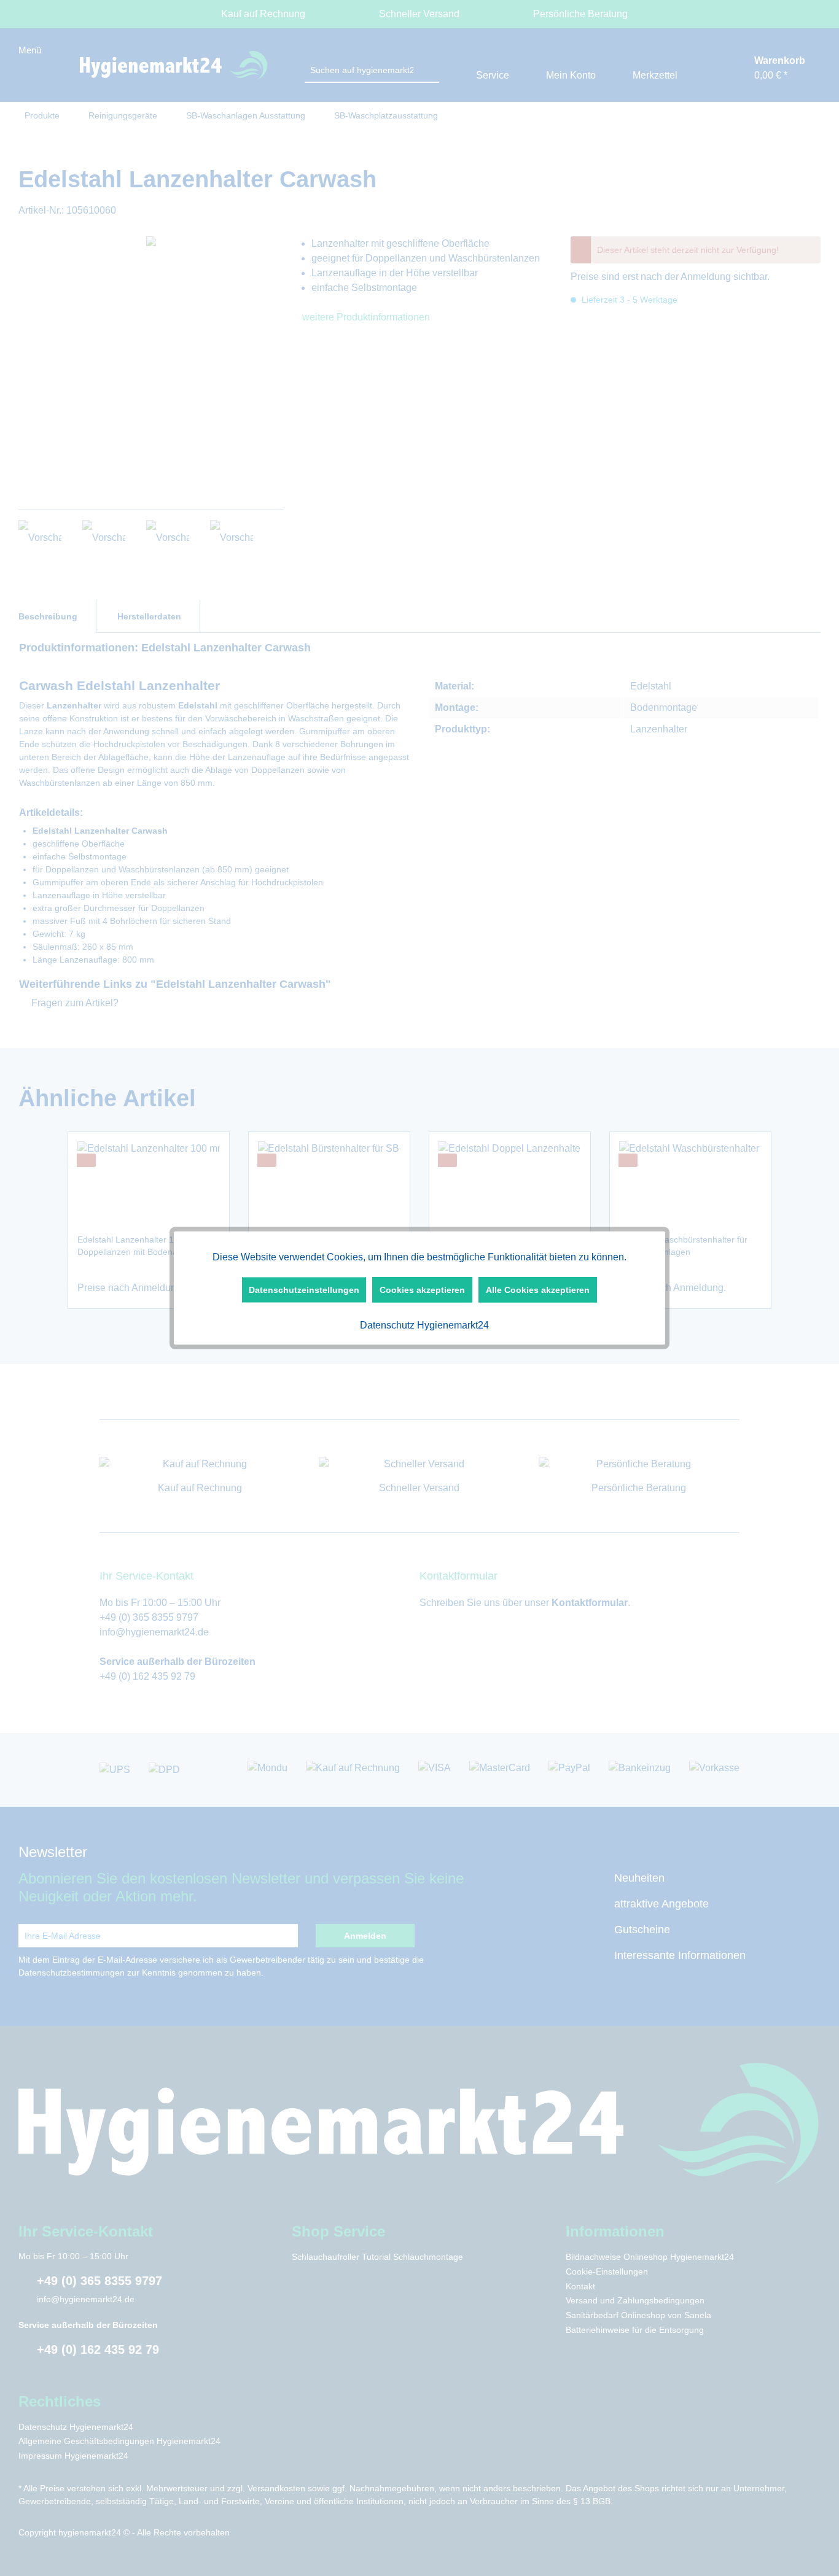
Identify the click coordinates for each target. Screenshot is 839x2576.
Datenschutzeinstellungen (304, 1290)
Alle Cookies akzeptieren (538, 1290)
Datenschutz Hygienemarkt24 (423, 1325)
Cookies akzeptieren (422, 1290)
